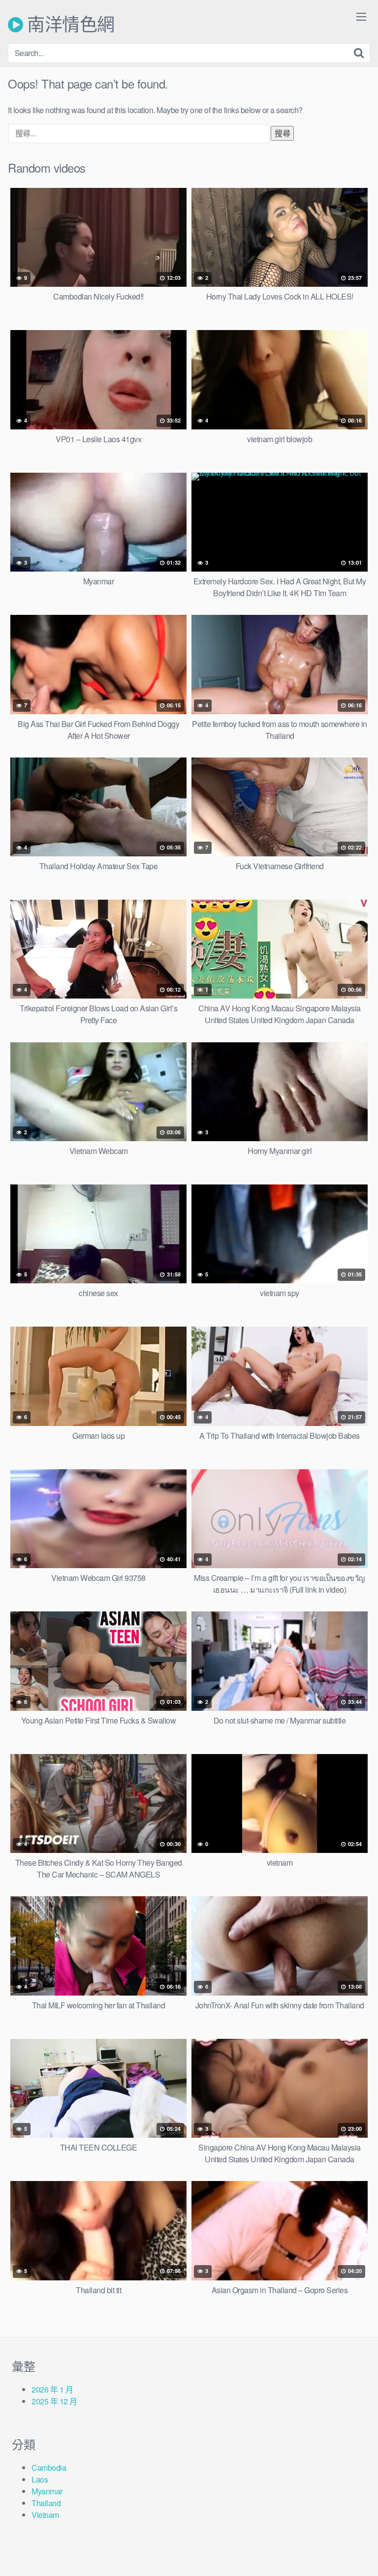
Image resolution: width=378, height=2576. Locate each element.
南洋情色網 (69, 25)
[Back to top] (361, 2554)
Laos (40, 2479)
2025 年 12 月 (54, 2401)
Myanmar (47, 2491)
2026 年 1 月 (52, 2389)
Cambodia (49, 2468)
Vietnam (45, 2515)
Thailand (46, 2503)
